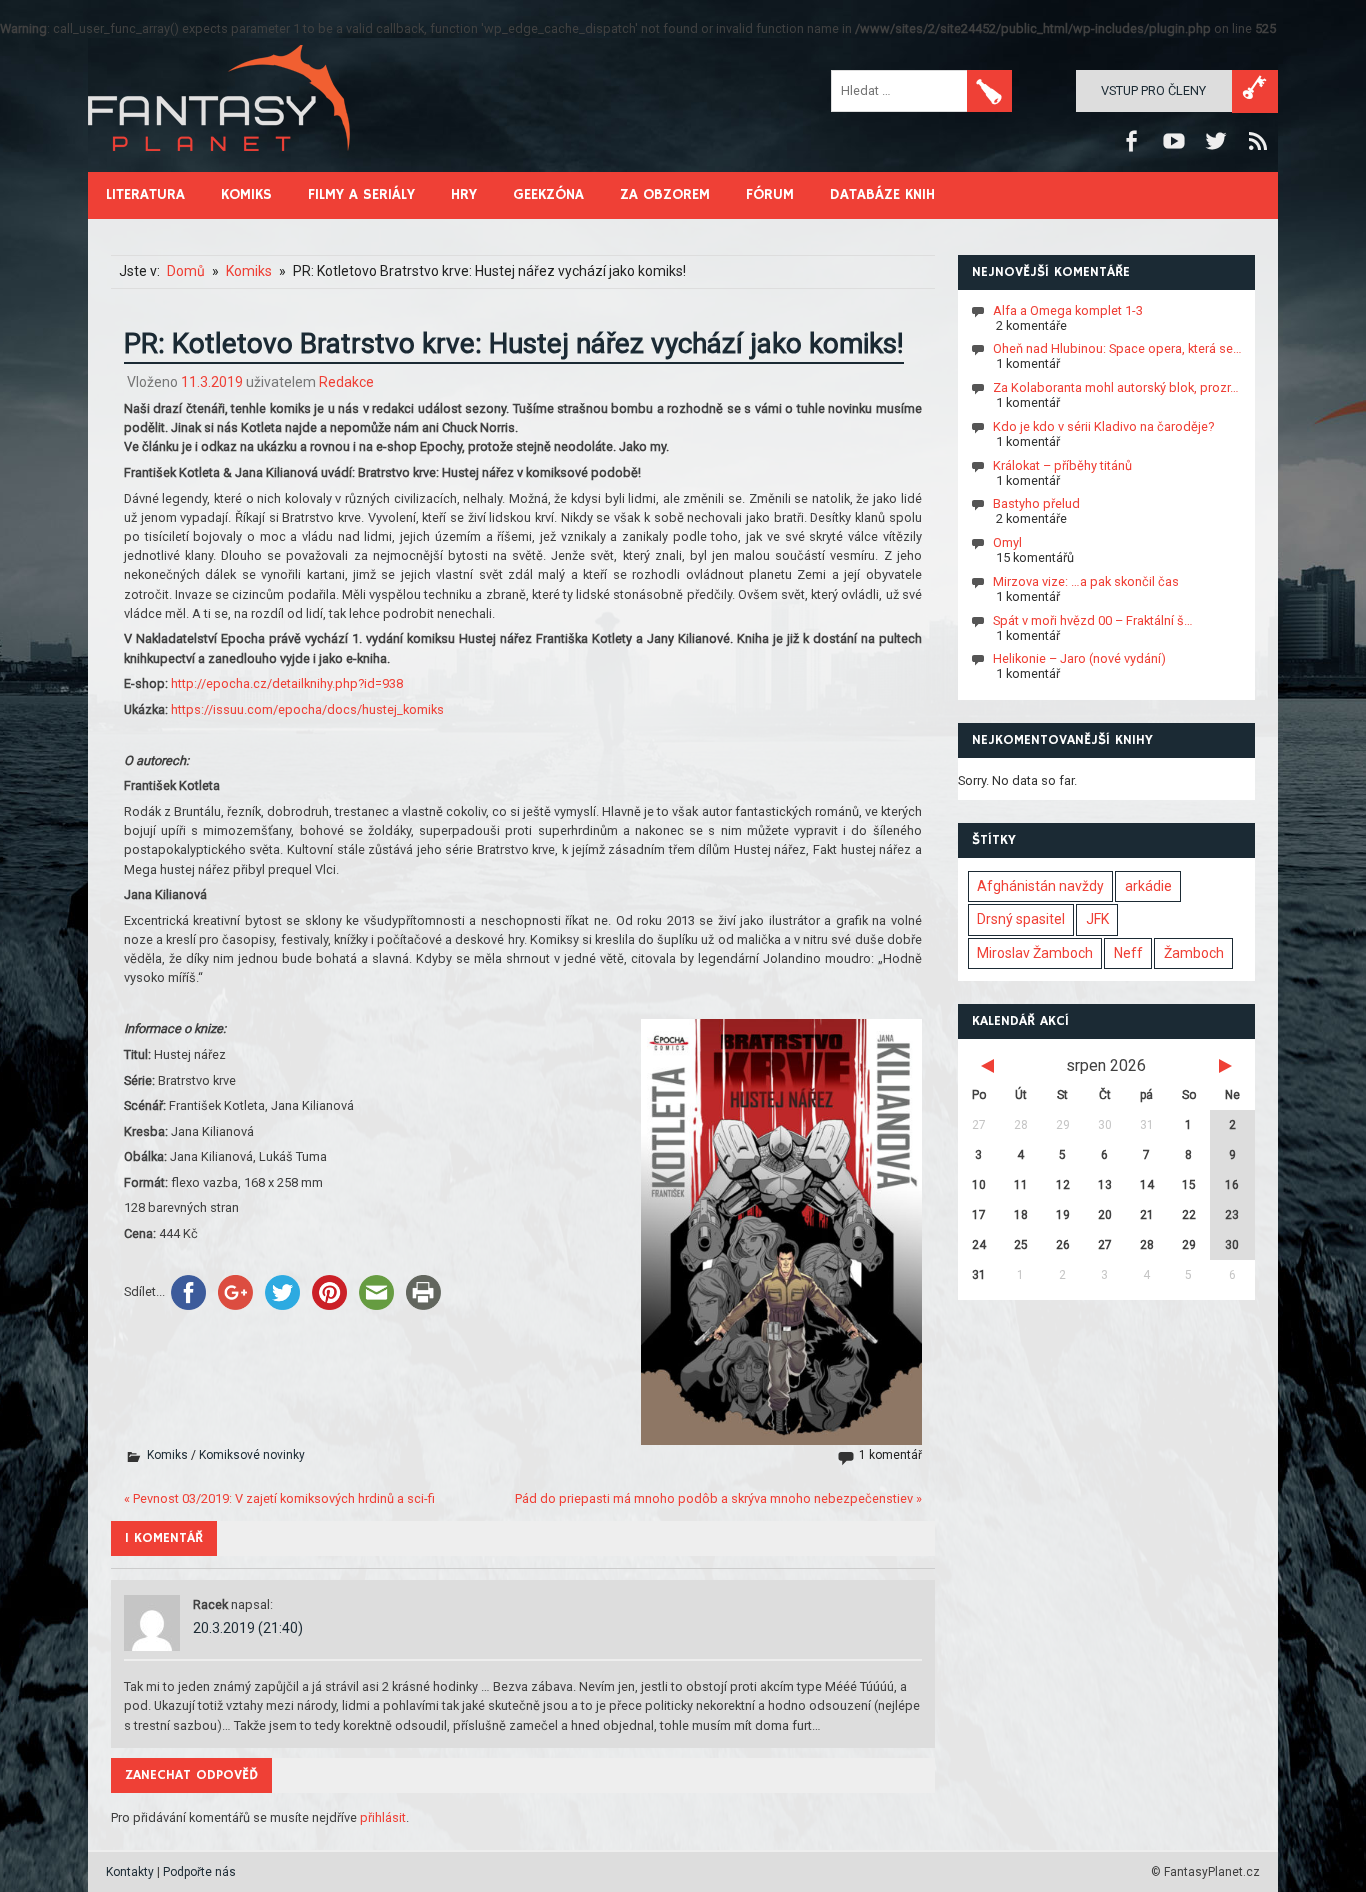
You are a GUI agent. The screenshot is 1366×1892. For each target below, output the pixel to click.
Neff (1128, 953)
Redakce (346, 382)
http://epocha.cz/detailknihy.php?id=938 (287, 683)
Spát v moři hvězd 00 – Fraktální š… (1093, 619)
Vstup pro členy (1153, 90)
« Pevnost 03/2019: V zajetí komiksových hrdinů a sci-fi (279, 1498)
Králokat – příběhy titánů (1062, 464)
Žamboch (1194, 953)
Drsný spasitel (1021, 919)
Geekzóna (548, 194)
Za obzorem (665, 194)
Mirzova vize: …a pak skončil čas (1086, 581)
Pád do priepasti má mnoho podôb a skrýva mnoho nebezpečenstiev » (718, 1498)
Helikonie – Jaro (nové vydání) (1079, 658)
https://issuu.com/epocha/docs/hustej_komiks (307, 709)
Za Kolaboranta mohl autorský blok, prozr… (1116, 387)
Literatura (145, 194)
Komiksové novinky (252, 1455)
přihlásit (383, 1817)
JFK (1097, 919)
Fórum (770, 194)
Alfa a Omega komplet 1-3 (1068, 309)
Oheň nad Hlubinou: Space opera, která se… (1117, 348)
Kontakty (130, 1872)
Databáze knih (882, 194)
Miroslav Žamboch (1035, 953)
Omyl (1007, 542)
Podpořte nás (199, 1872)
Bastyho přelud (1036, 503)
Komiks (246, 194)
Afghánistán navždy (1040, 886)
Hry (464, 194)
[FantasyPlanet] (220, 167)
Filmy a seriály (361, 194)
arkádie (1148, 886)
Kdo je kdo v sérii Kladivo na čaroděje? (1103, 426)
